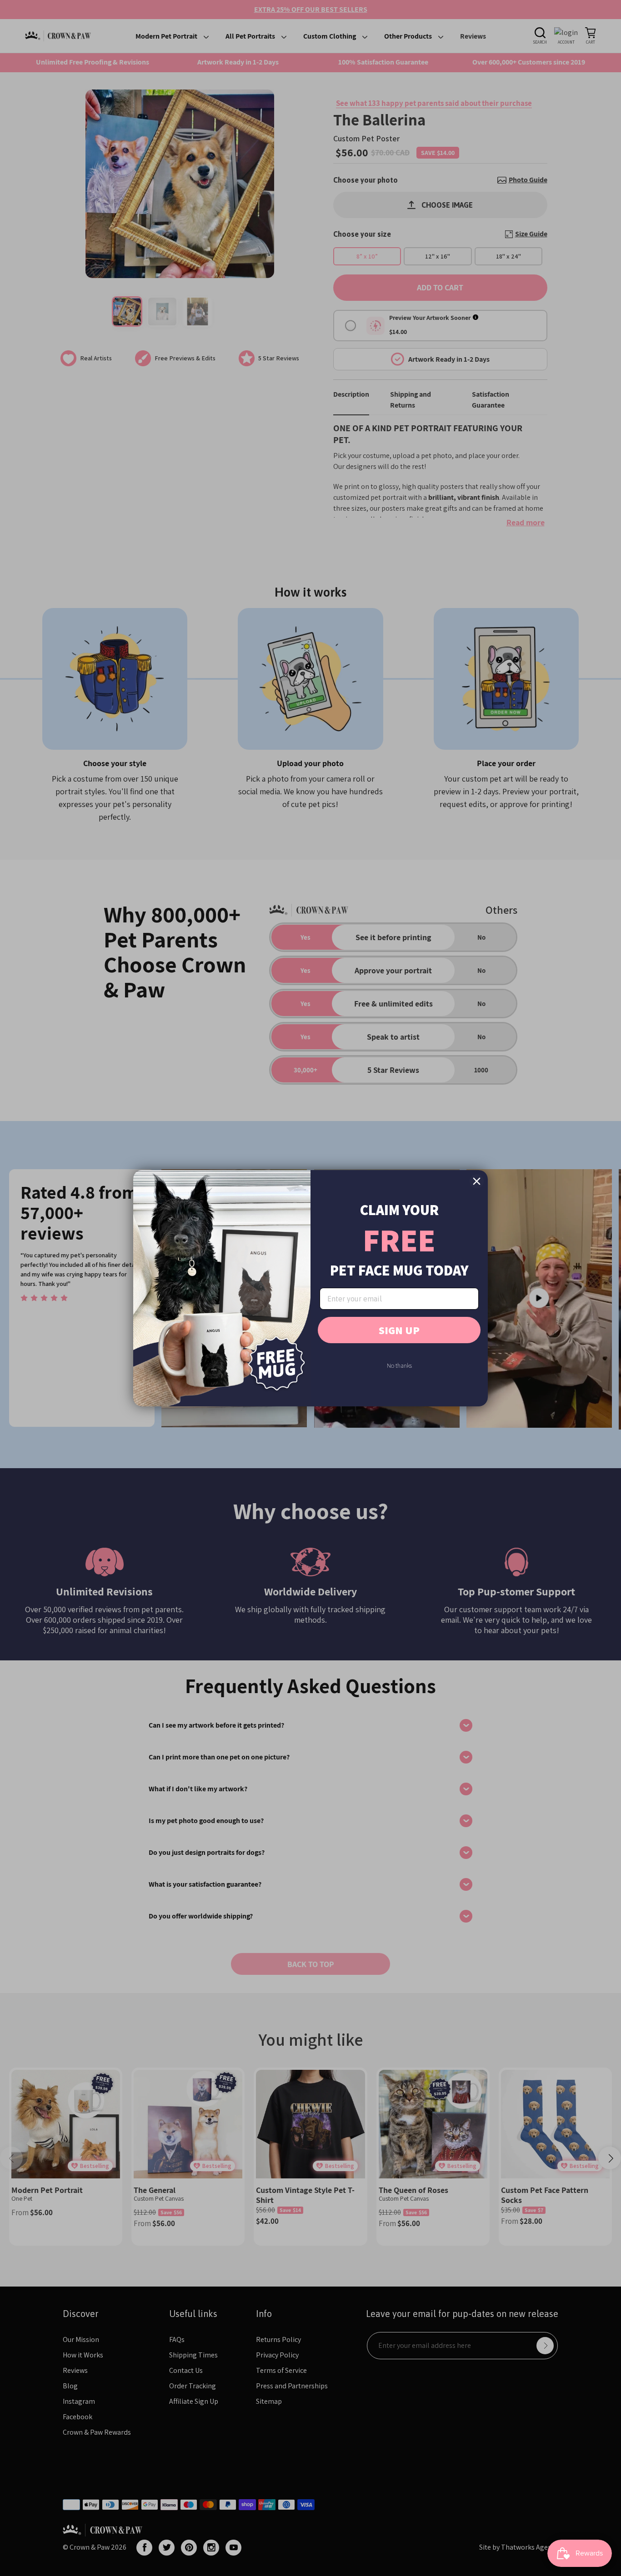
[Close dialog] (477, 1181)
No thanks (399, 1365)
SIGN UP (399, 1330)
